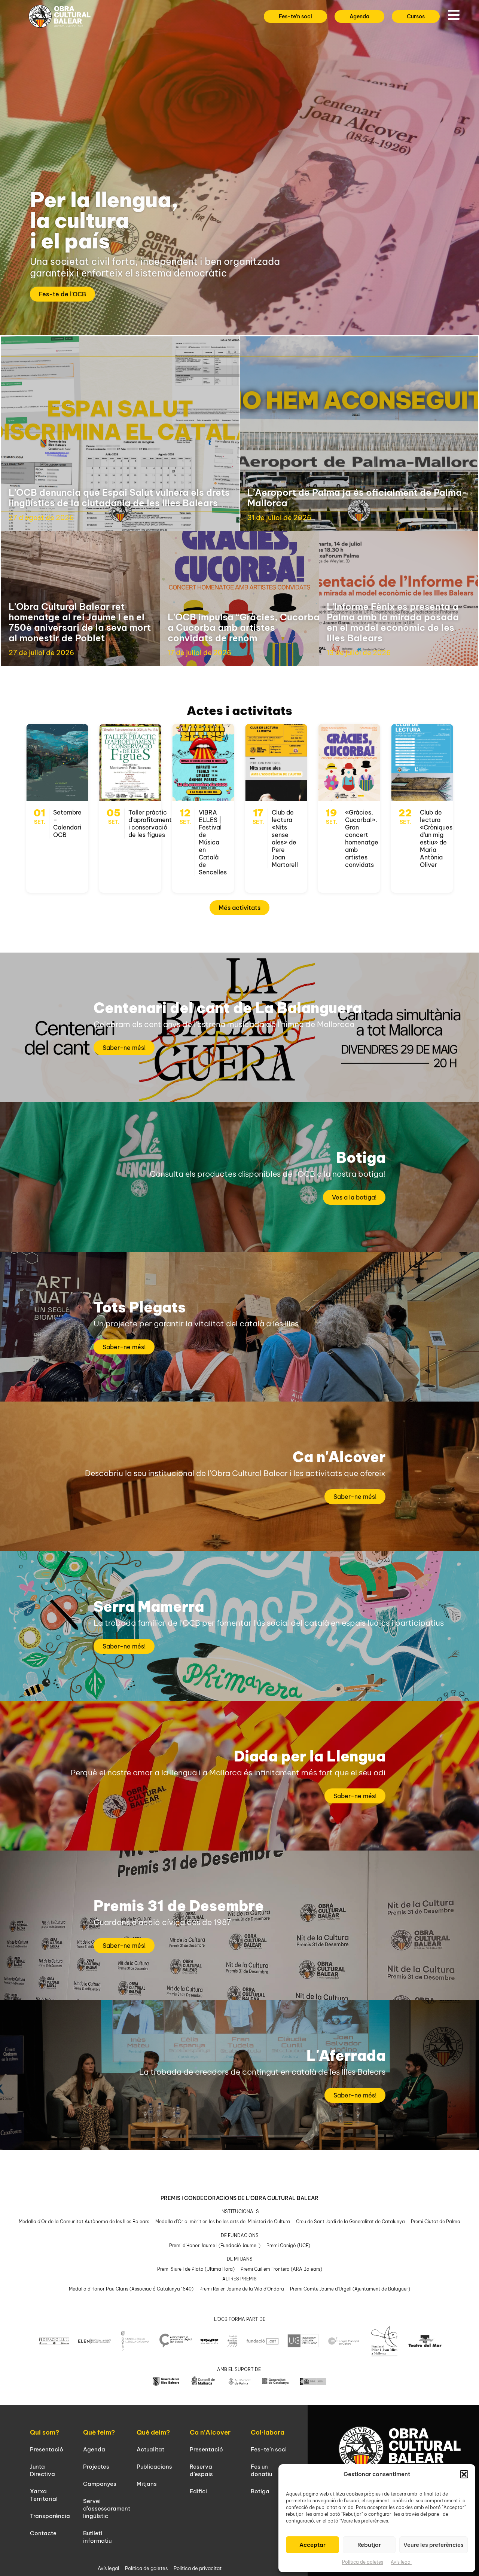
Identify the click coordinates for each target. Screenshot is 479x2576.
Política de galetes (363, 2562)
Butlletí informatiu (97, 2537)
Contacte (43, 2533)
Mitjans (147, 2484)
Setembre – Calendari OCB (67, 823)
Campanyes (100, 2484)
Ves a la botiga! (354, 1197)
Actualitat (150, 2449)
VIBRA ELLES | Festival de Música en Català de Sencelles (213, 842)
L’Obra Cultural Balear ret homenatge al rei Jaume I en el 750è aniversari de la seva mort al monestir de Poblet (80, 622)
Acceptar (312, 2545)
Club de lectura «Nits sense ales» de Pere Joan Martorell (285, 838)
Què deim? (153, 2432)
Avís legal (401, 2562)
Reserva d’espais (201, 2470)
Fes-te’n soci (269, 2449)
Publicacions (154, 2467)
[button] (464, 2474)
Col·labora (268, 2432)
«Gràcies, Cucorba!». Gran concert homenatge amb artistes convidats (362, 838)
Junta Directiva (42, 2470)
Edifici (198, 2491)
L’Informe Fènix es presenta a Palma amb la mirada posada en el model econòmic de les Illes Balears (393, 622)
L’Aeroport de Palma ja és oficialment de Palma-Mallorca (357, 498)
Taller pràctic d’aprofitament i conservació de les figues (150, 823)
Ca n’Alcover (210, 2432)
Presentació (47, 2449)
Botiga (260, 2491)
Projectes (96, 2467)
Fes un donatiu (261, 2470)
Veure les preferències (434, 2545)
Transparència (50, 2516)
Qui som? (45, 2432)
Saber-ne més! (124, 1048)
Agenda (94, 2449)
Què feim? (99, 2432)
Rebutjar (369, 2545)
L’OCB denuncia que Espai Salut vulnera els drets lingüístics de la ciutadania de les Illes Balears (119, 498)
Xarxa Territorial (44, 2495)
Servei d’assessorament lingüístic (107, 2508)
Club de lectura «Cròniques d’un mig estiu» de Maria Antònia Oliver (436, 838)
